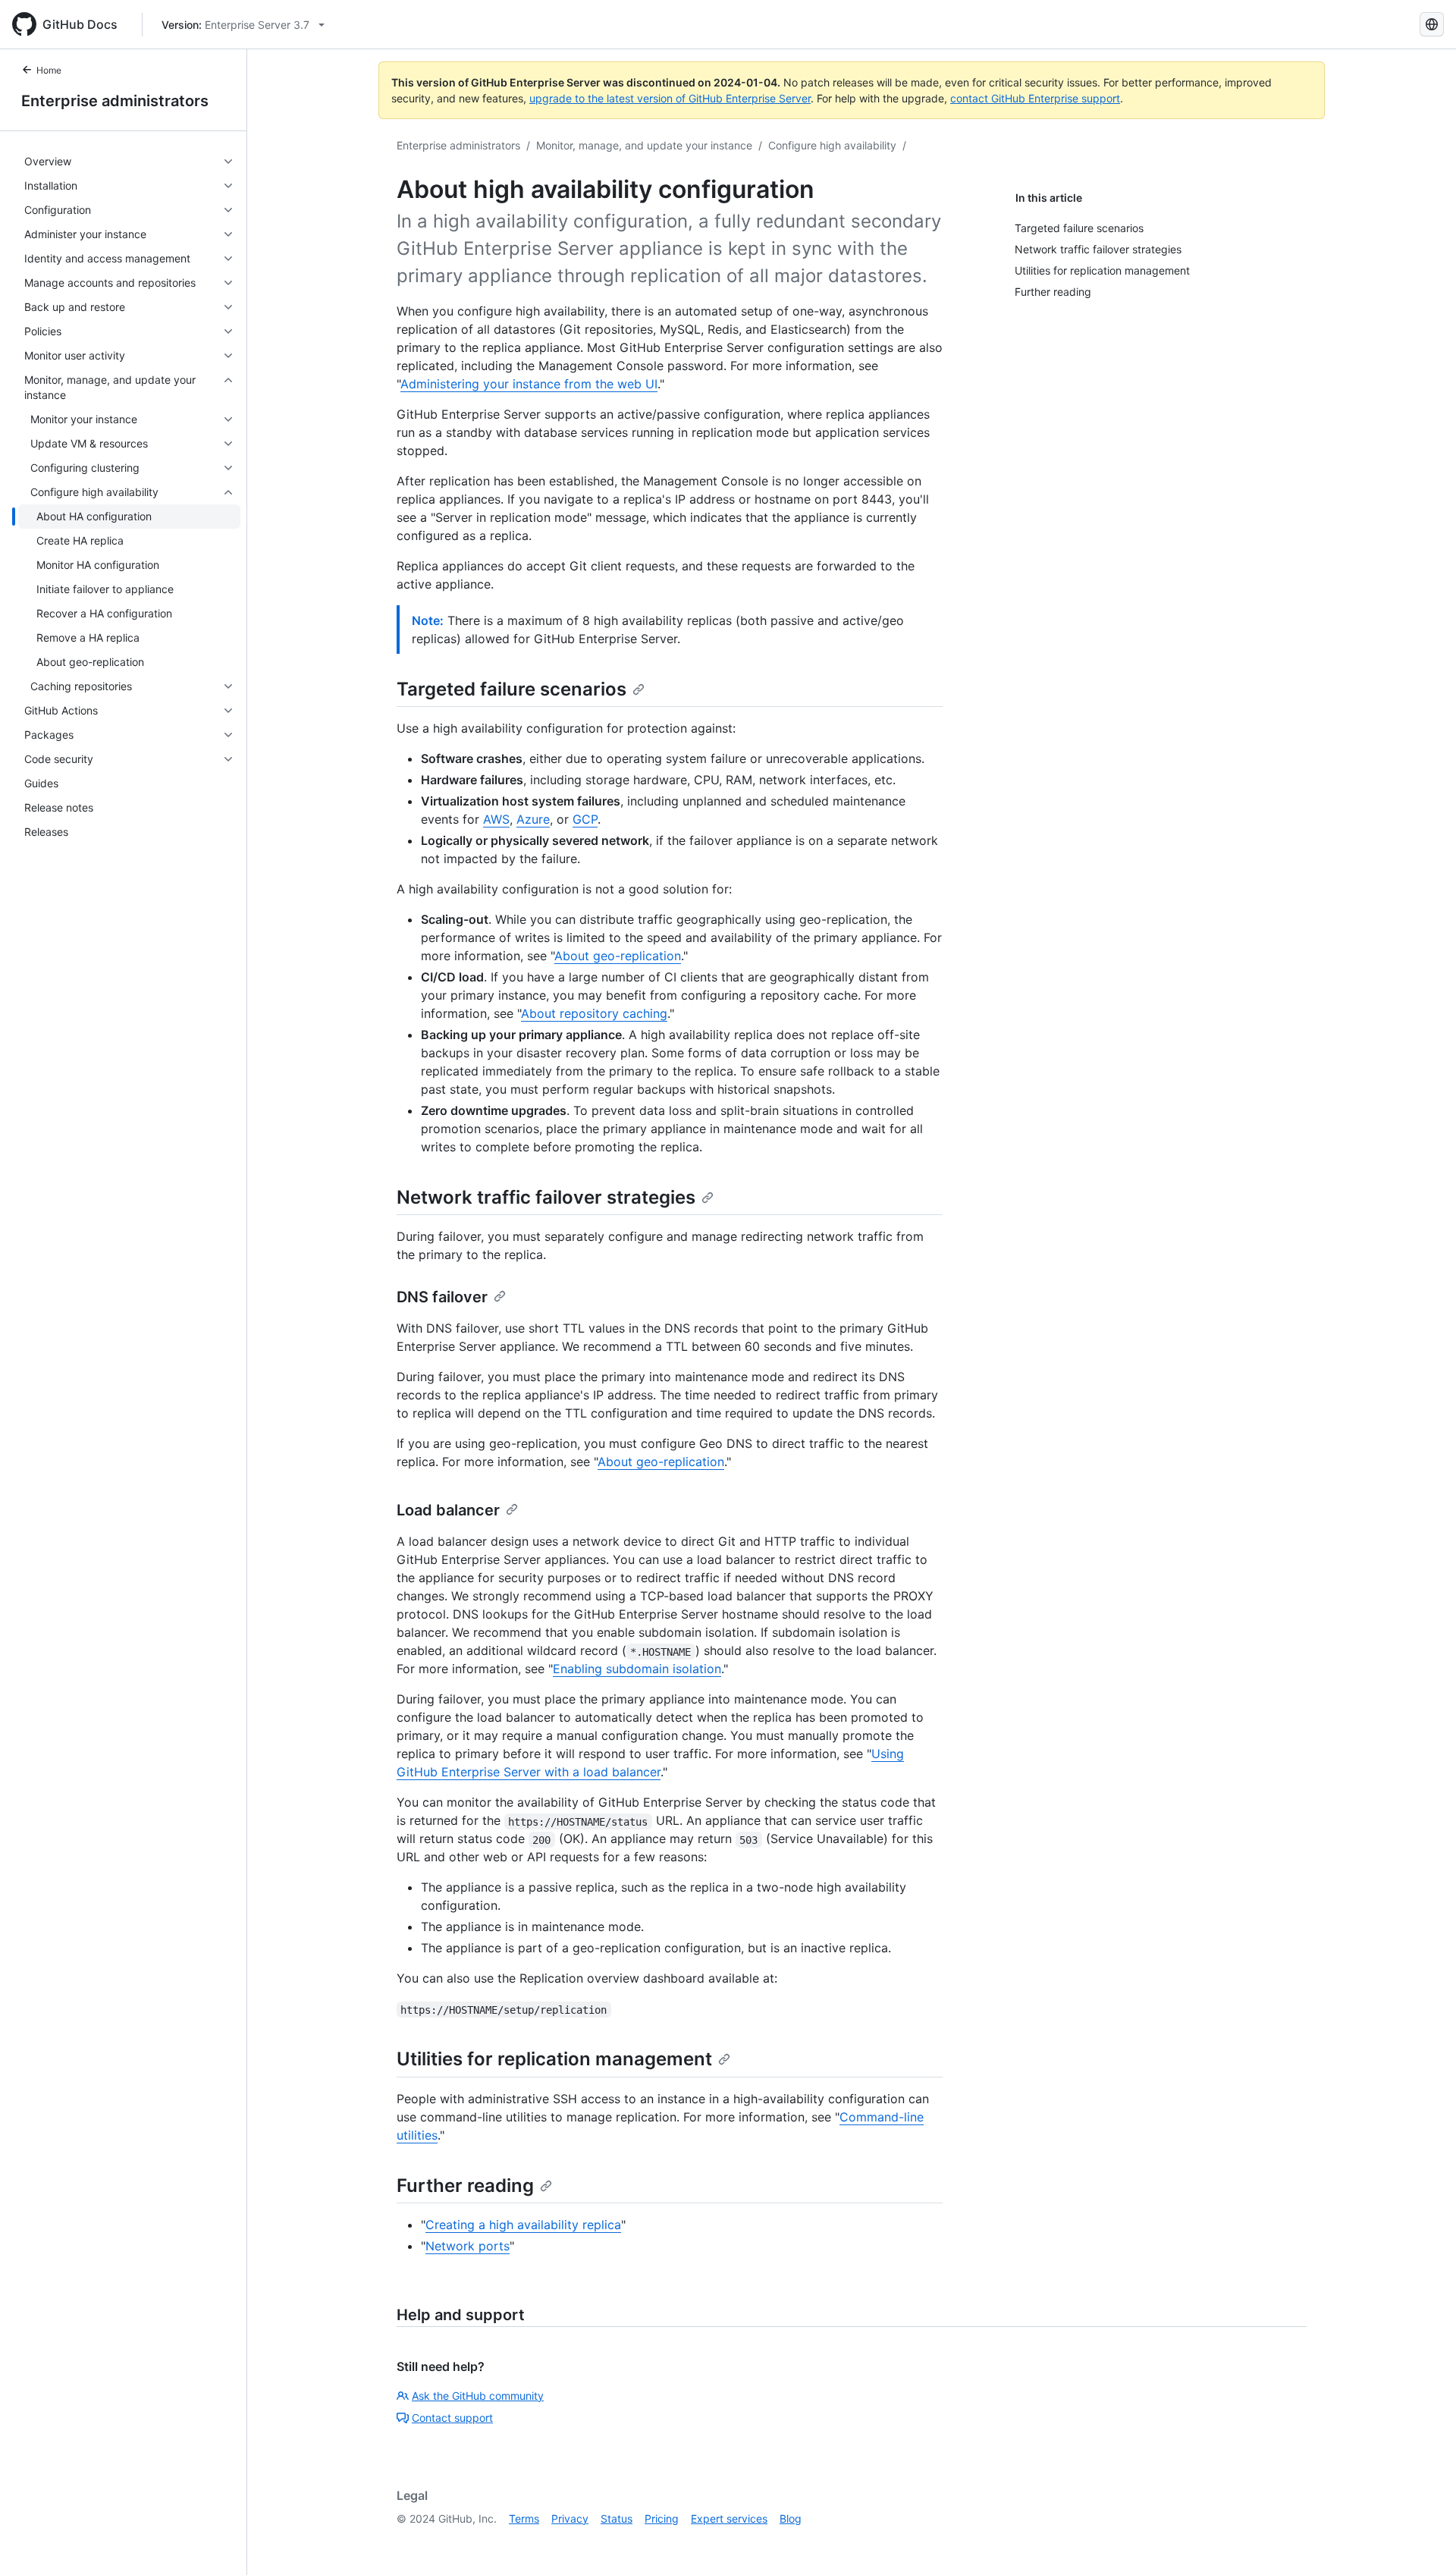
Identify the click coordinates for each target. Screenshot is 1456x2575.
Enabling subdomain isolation (637, 1669)
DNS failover (442, 1297)
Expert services (729, 2518)
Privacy (570, 2518)
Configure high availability (832, 145)
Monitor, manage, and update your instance (644, 145)
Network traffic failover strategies (546, 1197)
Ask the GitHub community (478, 2396)
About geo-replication (618, 956)
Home (49, 70)
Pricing (662, 2518)
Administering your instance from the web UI (529, 384)
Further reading (465, 2186)
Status (617, 2518)
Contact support (452, 2418)
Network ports (468, 2246)
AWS (496, 819)
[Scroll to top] (1423, 2542)
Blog (791, 2518)
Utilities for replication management (554, 2059)
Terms (524, 2518)
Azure (533, 819)
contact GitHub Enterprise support (1035, 98)
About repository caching (594, 1013)
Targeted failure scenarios (511, 689)
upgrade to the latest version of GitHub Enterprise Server (670, 98)
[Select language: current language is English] (1432, 24)
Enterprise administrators (115, 101)
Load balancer (448, 1510)
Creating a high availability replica (523, 2225)
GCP (585, 819)
